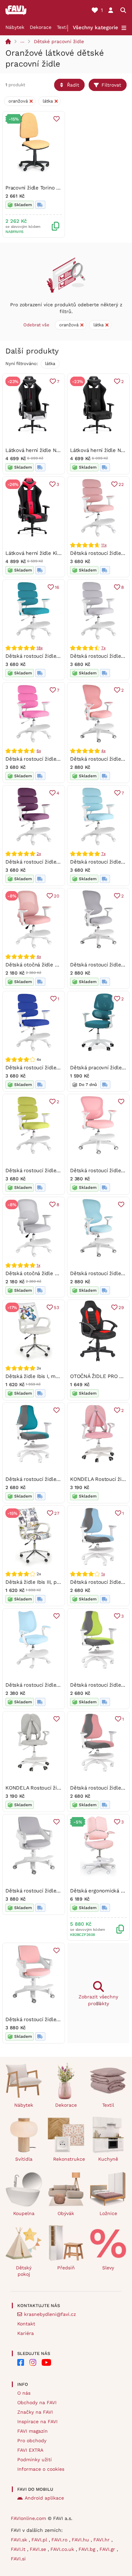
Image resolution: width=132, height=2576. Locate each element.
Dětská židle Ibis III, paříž (35, 1582)
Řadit (73, 85)
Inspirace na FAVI (37, 2421)
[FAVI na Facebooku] (21, 2362)
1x (38, 1265)
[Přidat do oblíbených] (57, 119)
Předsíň (66, 2268)
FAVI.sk (20, 2540)
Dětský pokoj (24, 2271)
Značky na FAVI (35, 2412)
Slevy (108, 2268)
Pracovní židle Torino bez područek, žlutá (54, 188)
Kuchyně (108, 2159)
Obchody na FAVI (37, 2402)
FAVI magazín (32, 2431)
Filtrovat (111, 85)
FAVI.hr (102, 2540)
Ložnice (108, 2213)
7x (103, 648)
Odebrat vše (36, 325)
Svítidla (24, 2159)
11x (104, 545)
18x (39, 648)
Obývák (66, 2213)
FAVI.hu (81, 2540)
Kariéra (26, 2333)
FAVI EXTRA (30, 2450)
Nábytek (15, 27)
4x (103, 751)
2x (39, 854)
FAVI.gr (108, 2549)
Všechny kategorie (95, 28)
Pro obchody (32, 2441)
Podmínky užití (35, 2460)
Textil (63, 27)
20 (57, 896)
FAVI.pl (40, 2540)
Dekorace (41, 27)
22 (121, 484)
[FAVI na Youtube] (46, 2362)
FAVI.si (18, 2559)
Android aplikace (44, 2498)
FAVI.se (39, 2549)
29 (121, 1308)
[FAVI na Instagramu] (33, 2362)
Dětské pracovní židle (59, 41)
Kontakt (26, 2324)
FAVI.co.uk (63, 2549)
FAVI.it (19, 2549)
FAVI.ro (60, 2540)
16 (57, 587)
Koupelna (24, 2213)
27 (57, 1513)
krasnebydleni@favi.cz (50, 2314)
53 (57, 1308)
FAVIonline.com (28, 2518)
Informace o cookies (41, 2469)
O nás (24, 2393)
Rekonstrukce (69, 2159)
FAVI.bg (88, 2549)
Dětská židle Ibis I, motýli (36, 1376)
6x (39, 751)
